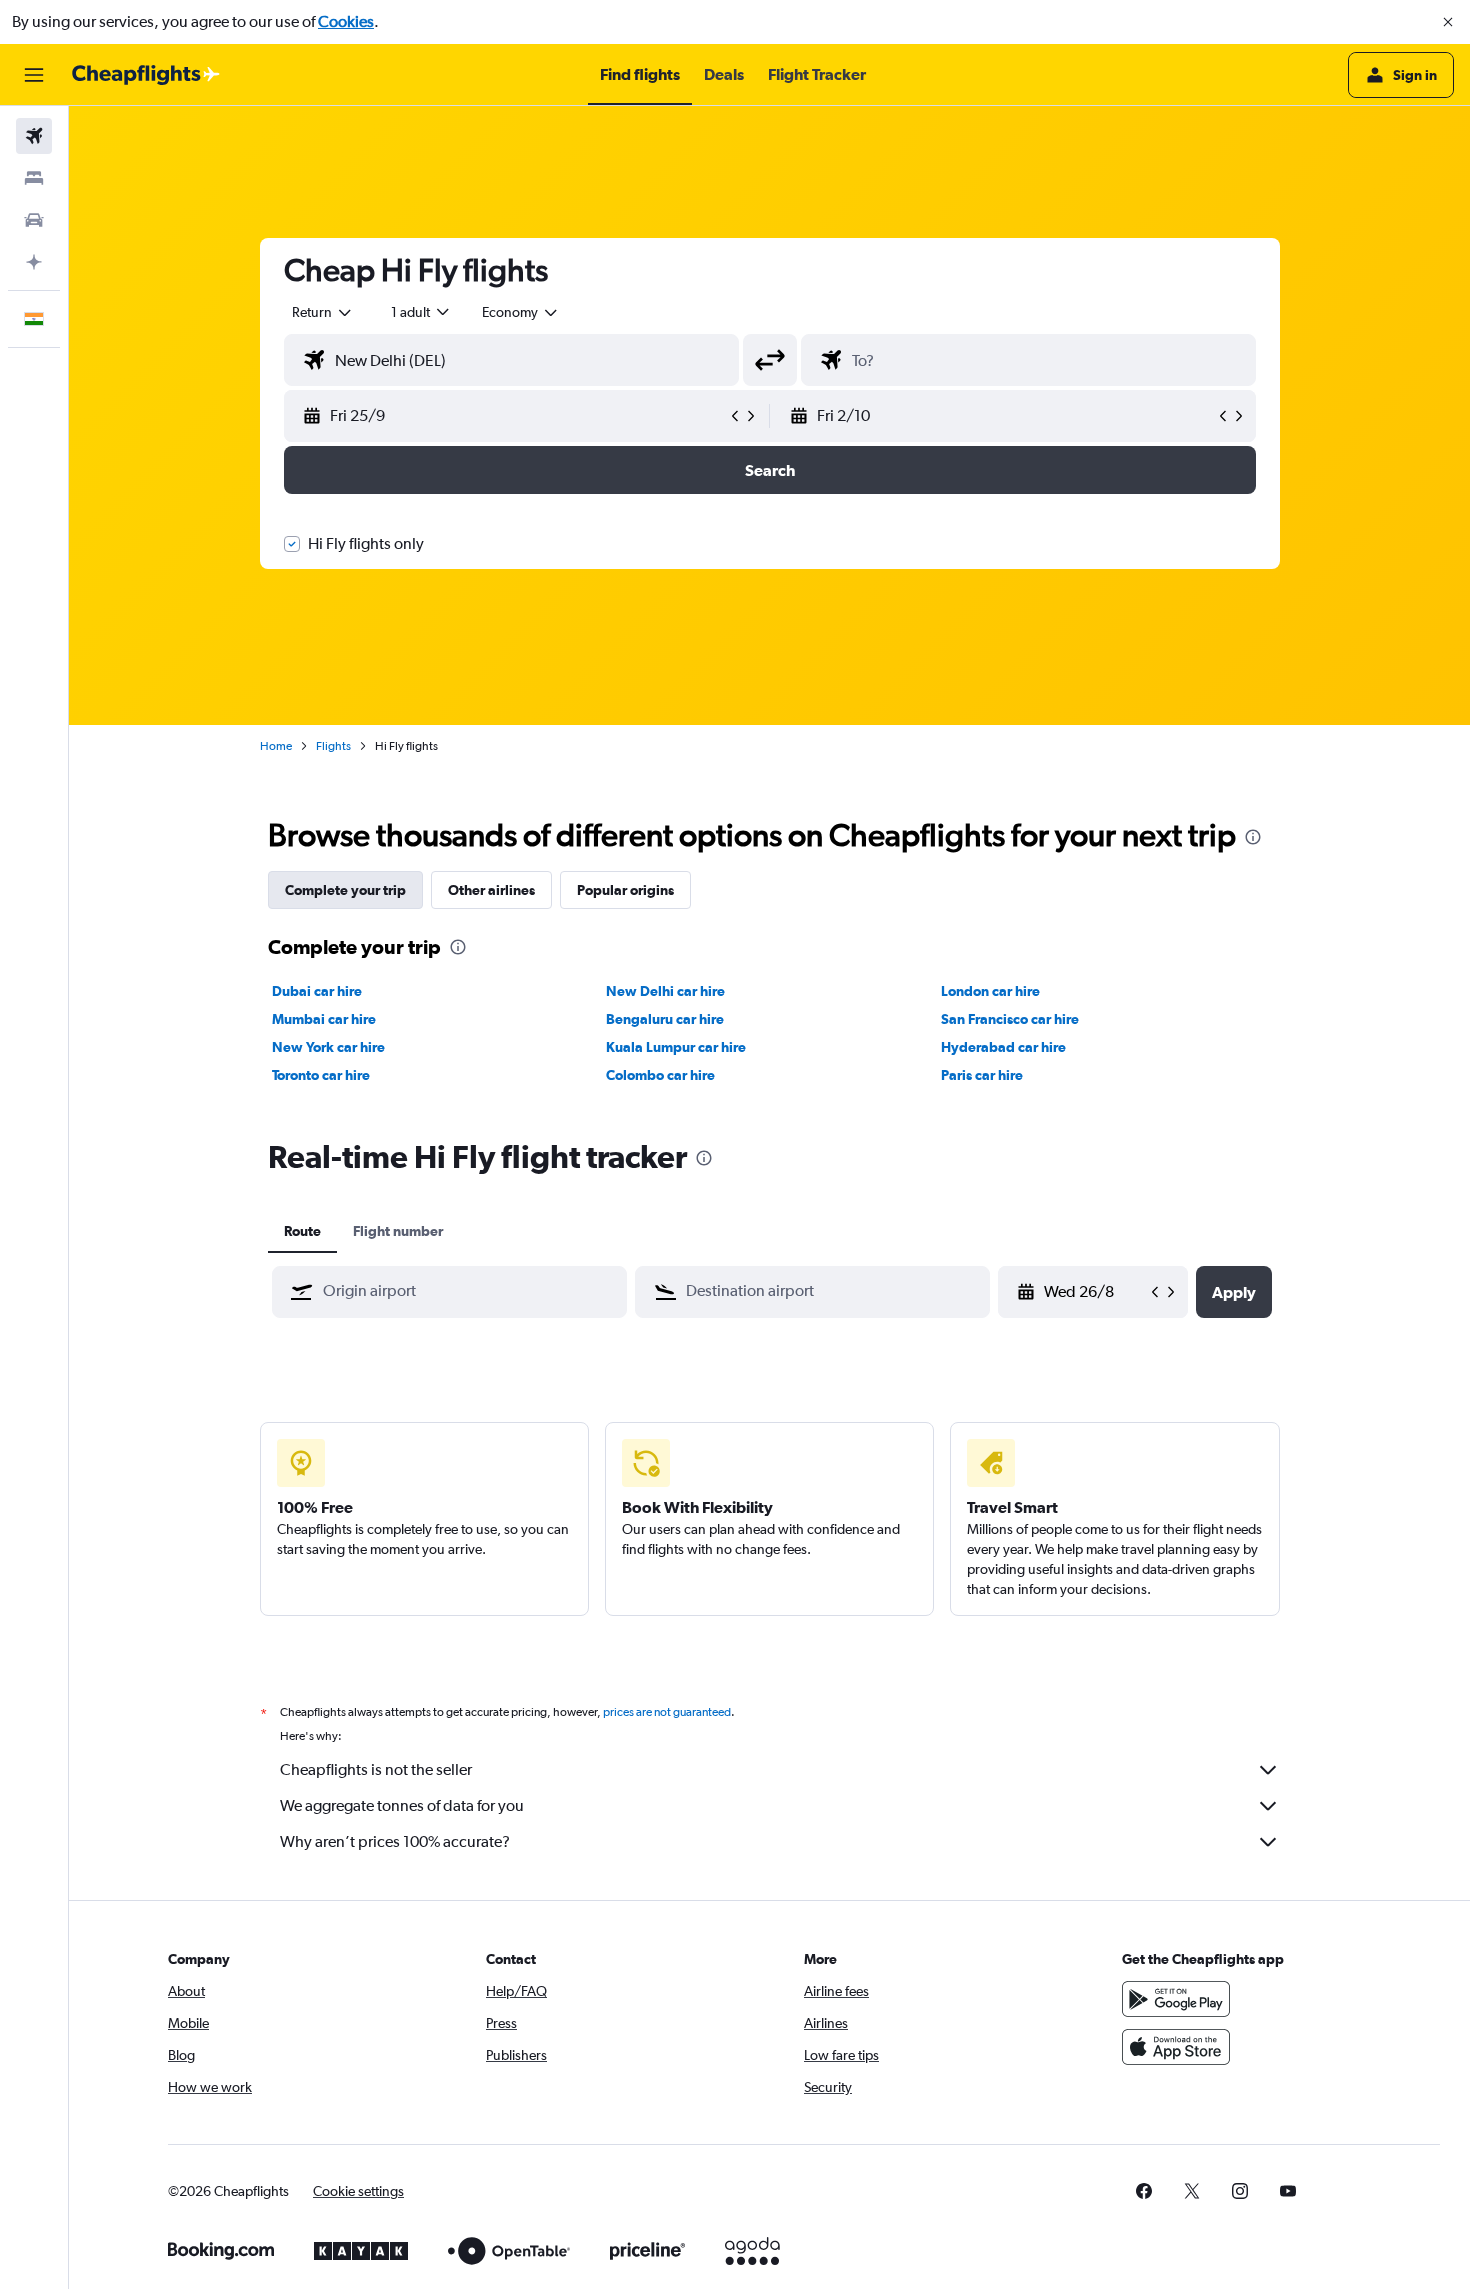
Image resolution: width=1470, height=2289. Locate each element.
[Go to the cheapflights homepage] (146, 75)
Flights (333, 746)
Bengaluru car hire (665, 1019)
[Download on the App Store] (1176, 2047)
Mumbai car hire (324, 1019)
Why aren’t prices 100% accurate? (395, 1841)
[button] (1448, 22)
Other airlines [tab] (491, 890)
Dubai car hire (317, 991)
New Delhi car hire (665, 991)
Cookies (346, 21)
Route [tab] (302, 1231)
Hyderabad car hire (1003, 1047)
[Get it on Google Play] (1176, 1999)
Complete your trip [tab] (345, 890)
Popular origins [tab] (625, 890)
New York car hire (328, 1047)
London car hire (990, 991)
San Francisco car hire (1010, 1019)
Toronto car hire (321, 1075)
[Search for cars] (34, 220)
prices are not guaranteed (667, 1712)
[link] (1144, 2191)
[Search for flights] (34, 136)
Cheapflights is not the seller (376, 1769)
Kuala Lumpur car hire (676, 1047)
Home (276, 746)
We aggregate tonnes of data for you (402, 1805)
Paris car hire (982, 1075)
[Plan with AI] (34, 262)
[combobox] (323, 312)
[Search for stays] (34, 178)
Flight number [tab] (398, 1231)
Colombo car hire (660, 1075)
